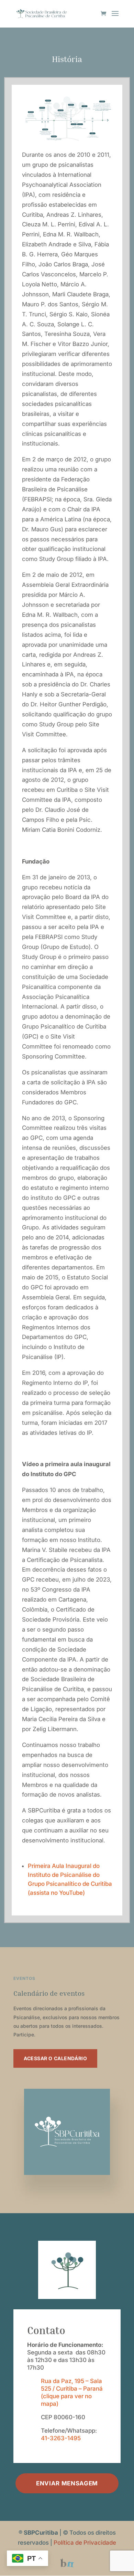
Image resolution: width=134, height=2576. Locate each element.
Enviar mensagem (67, 2483)
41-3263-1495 (61, 2438)
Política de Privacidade (85, 2543)
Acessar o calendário (55, 2058)
